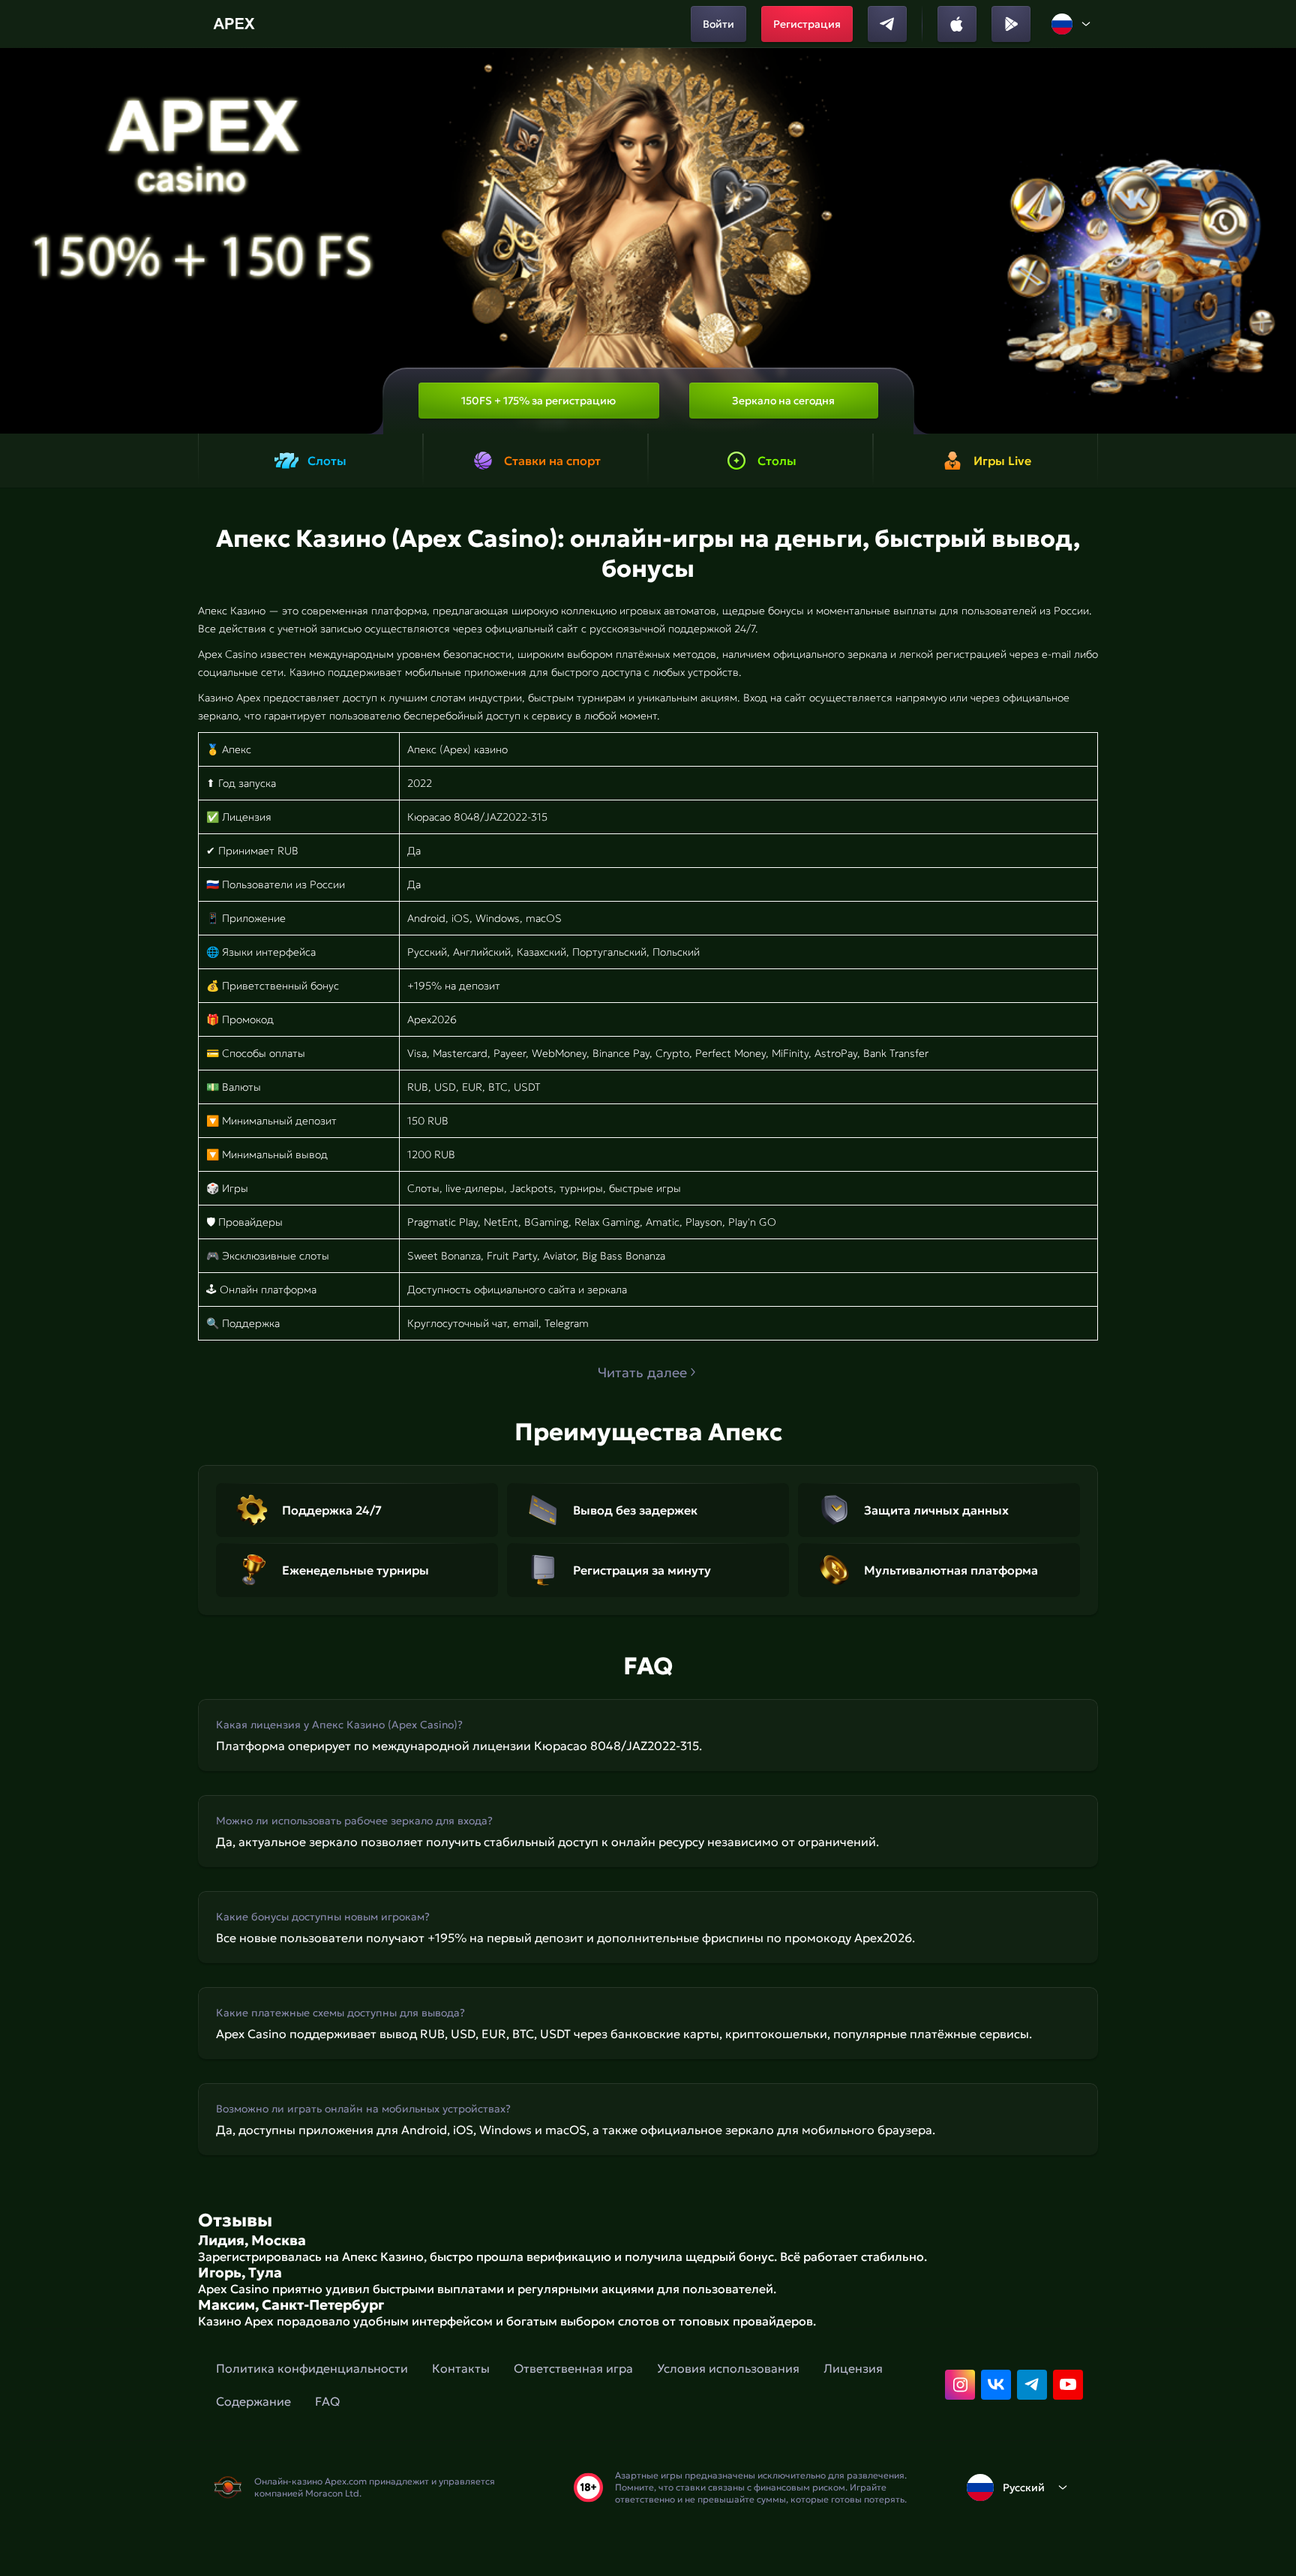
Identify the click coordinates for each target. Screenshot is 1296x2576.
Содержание (253, 2401)
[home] (236, 24)
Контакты (461, 2368)
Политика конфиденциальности (312, 2368)
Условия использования (728, 2368)
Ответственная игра (573, 2368)
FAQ (327, 2401)
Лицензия (853, 2368)
